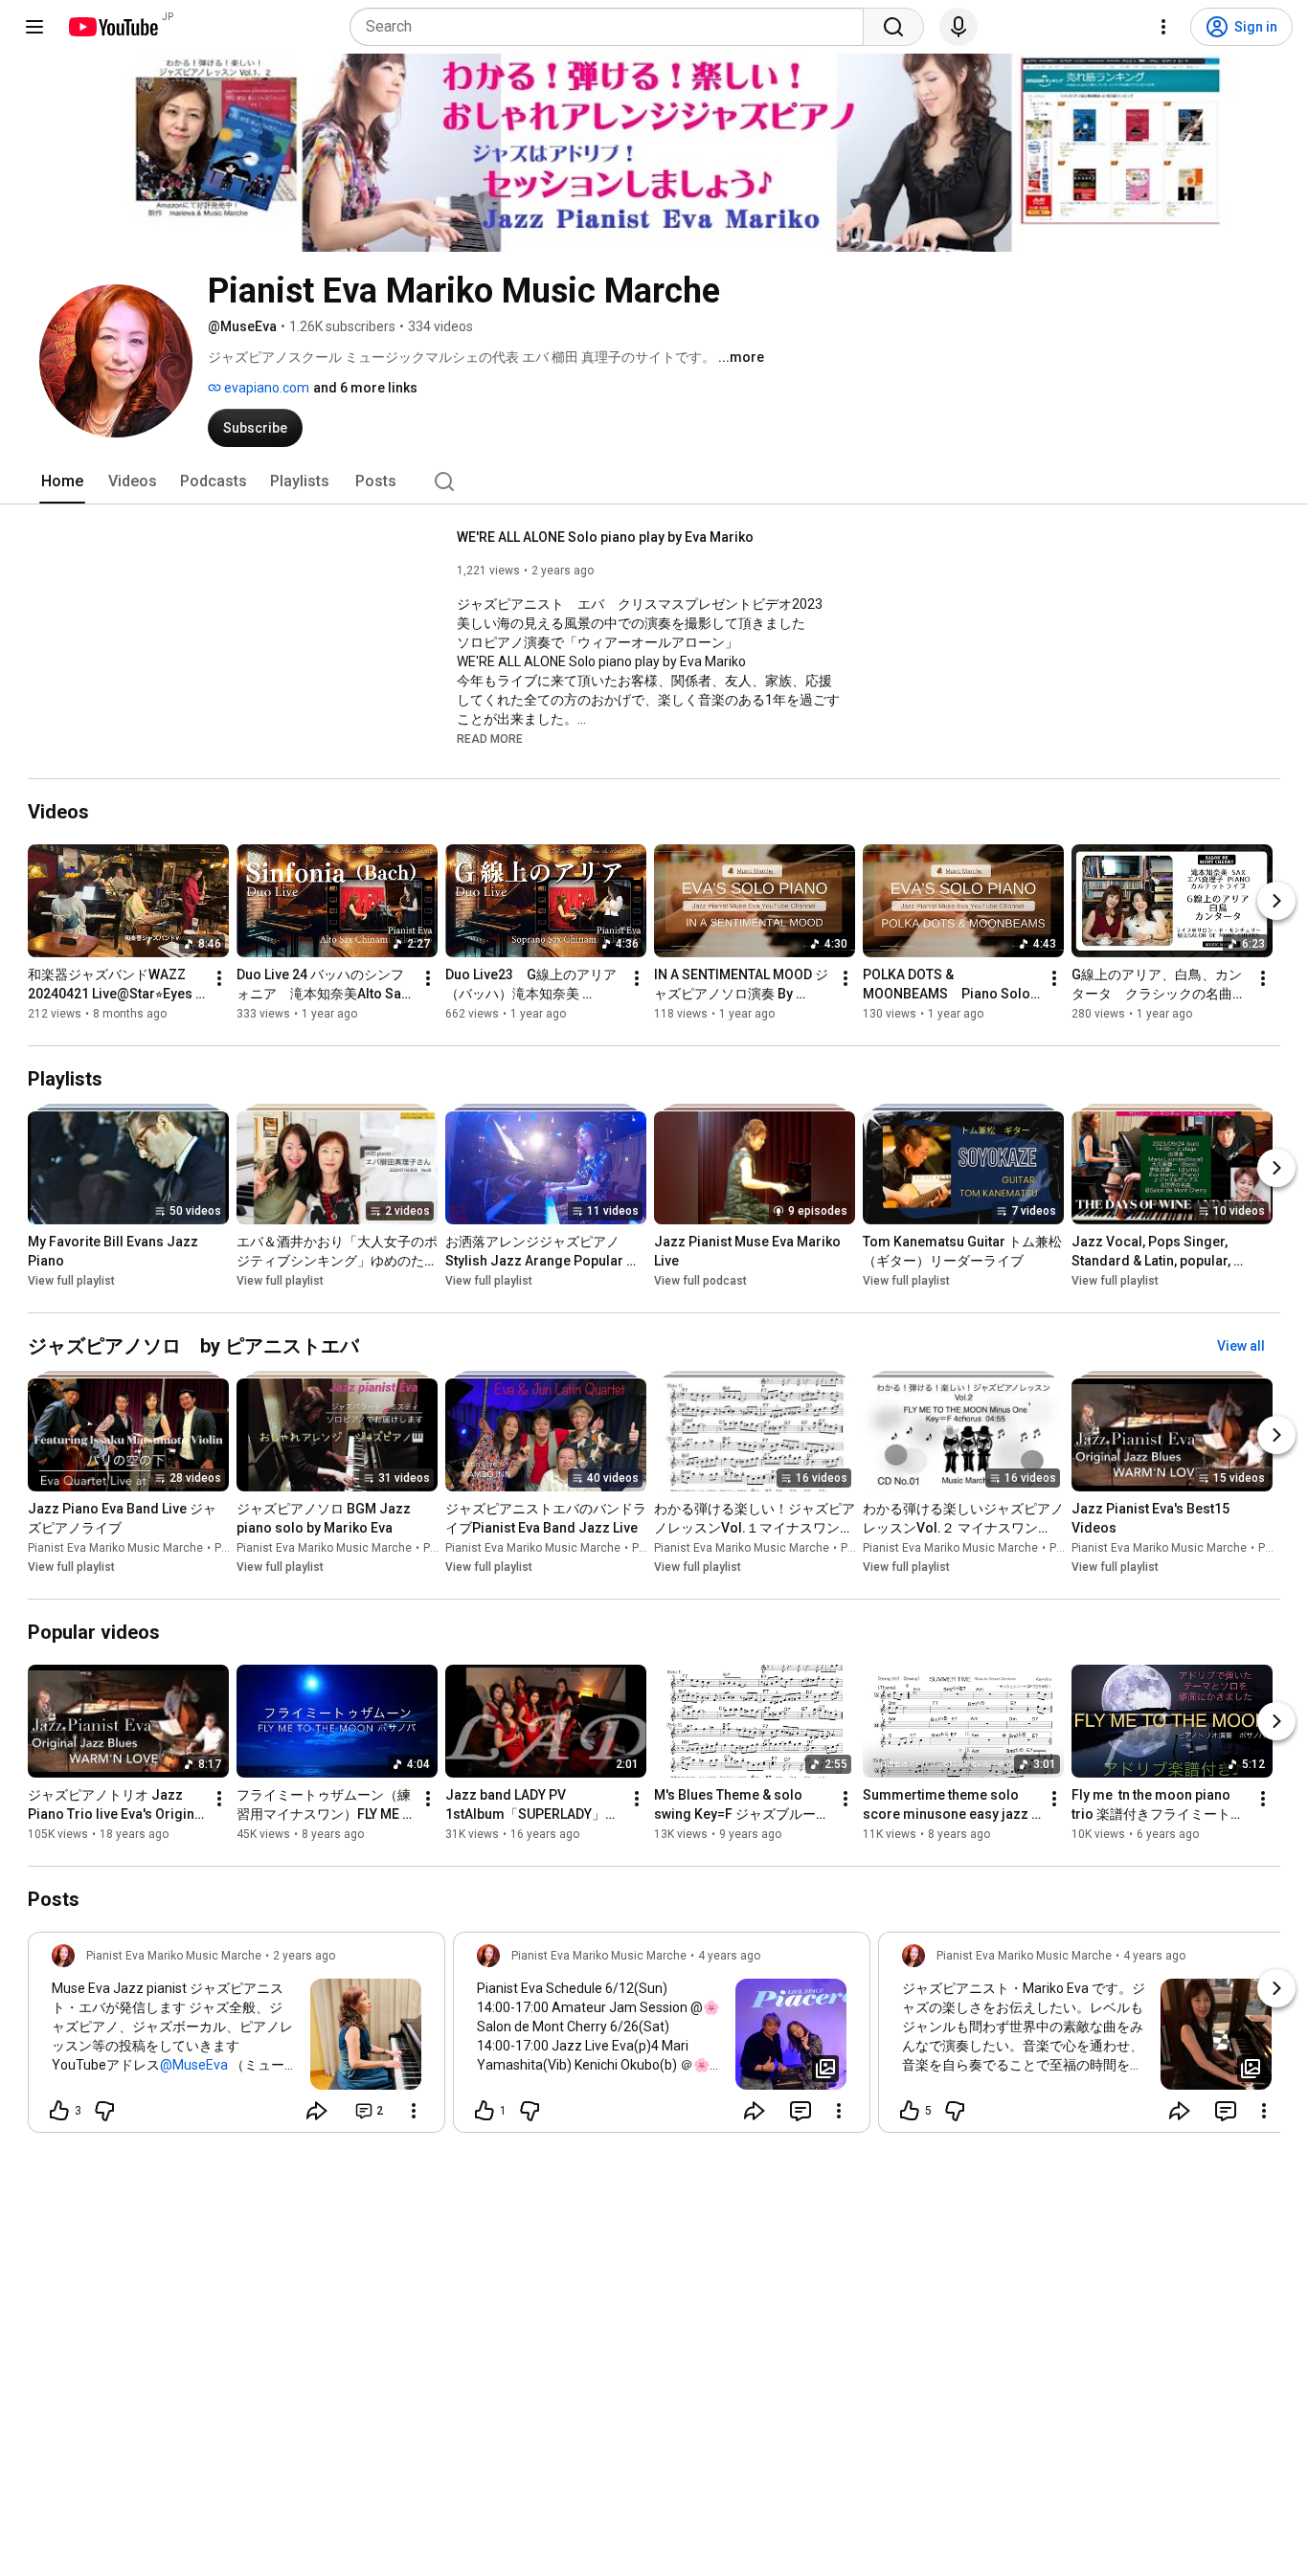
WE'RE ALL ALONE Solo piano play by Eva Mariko (605, 537)
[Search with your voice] (958, 27)
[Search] (893, 27)
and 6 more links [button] (365, 388)
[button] (490, 738)
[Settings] (1163, 27)
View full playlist (71, 1281)
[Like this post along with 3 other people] (59, 2111)
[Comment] (801, 2111)
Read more (490, 739)
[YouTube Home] (113, 27)
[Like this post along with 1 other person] (485, 2111)
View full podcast (700, 1281)
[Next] (1276, 901)
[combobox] (612, 27)
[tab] (62, 482)
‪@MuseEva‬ (194, 2065)
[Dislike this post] (104, 2111)
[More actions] (219, 978)
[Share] (317, 2111)
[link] (237, 2038)
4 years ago (729, 1956)
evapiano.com (265, 388)
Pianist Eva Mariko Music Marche (115, 1548)
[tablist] (654, 482)
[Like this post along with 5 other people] (910, 2111)
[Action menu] (414, 2111)
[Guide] (34, 27)
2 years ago (304, 1956)
